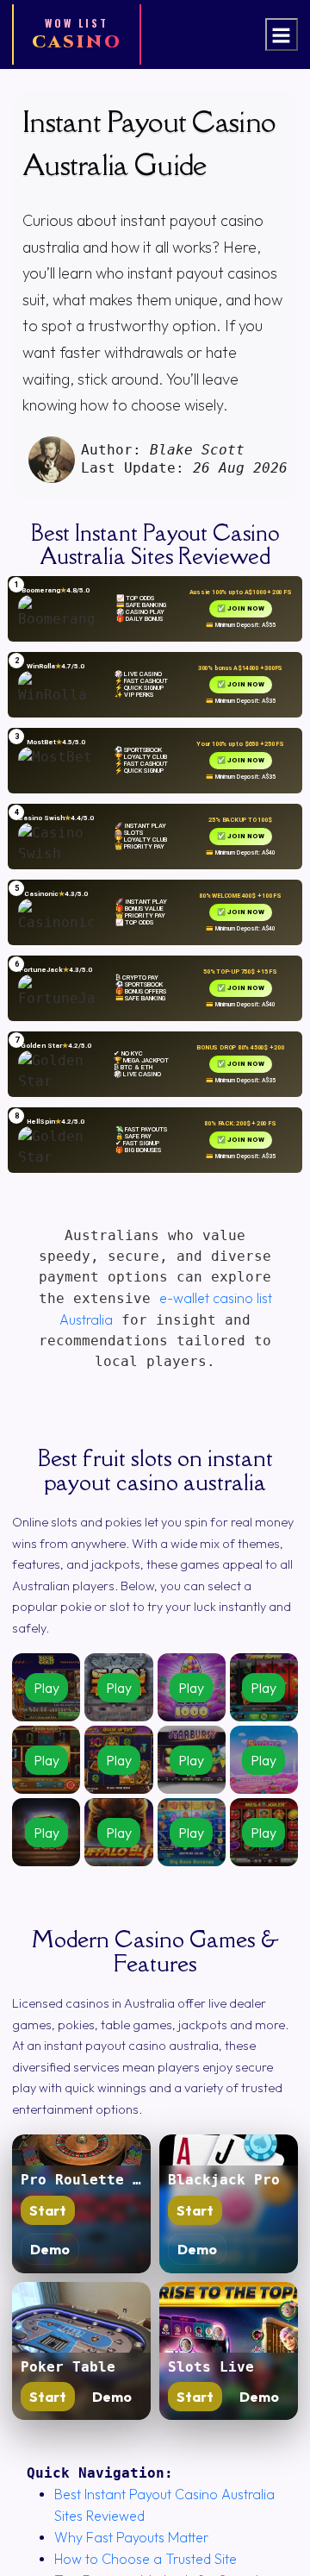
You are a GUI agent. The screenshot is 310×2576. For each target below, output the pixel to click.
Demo (50, 2249)
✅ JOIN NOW (241, 608)
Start (48, 2210)
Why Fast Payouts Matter (131, 2537)
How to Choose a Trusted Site (146, 2559)
